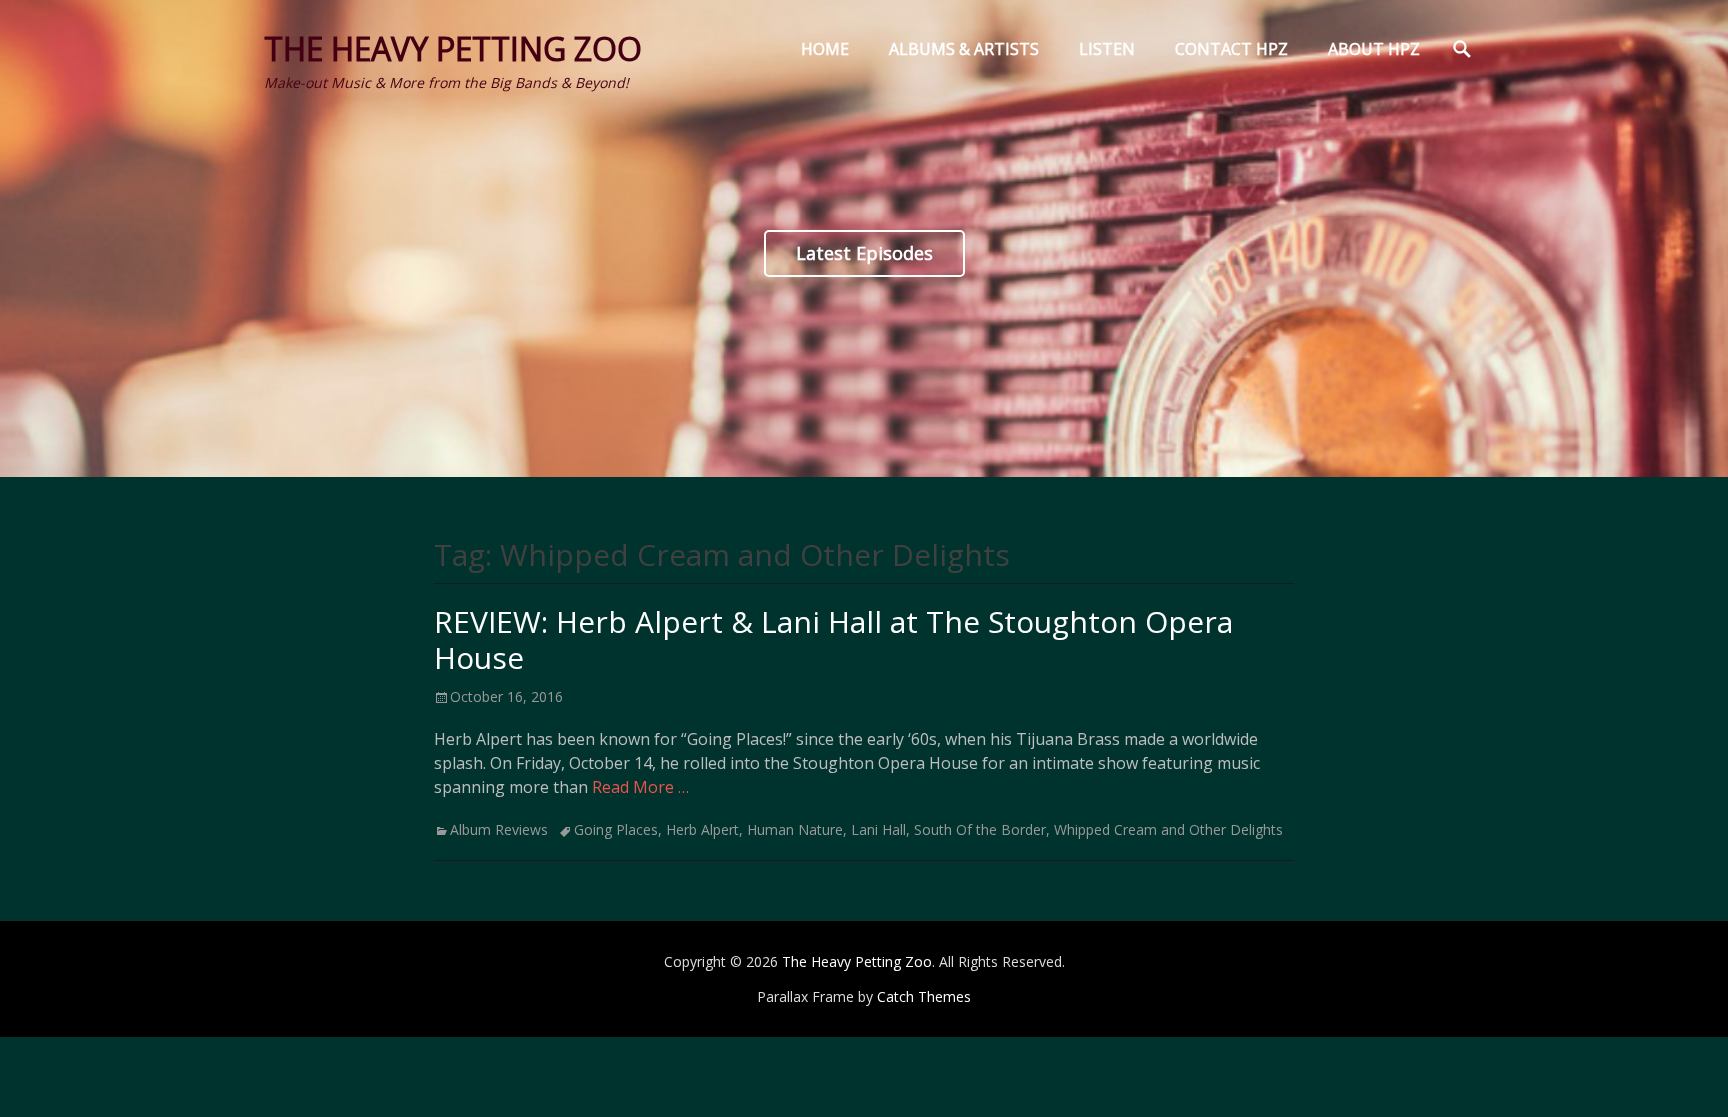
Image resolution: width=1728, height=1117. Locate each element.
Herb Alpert (702, 829)
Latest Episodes (864, 253)
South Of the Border (980, 829)
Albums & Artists (964, 49)
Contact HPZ (1231, 49)
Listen (1107, 49)
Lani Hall (878, 829)
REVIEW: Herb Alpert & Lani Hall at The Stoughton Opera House (833, 639)
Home (825, 49)
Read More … (640, 787)
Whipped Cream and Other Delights (1168, 829)
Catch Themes (924, 996)
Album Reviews (499, 829)
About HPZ (1374, 49)
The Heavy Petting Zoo (453, 48)
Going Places (616, 829)
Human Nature (795, 829)
